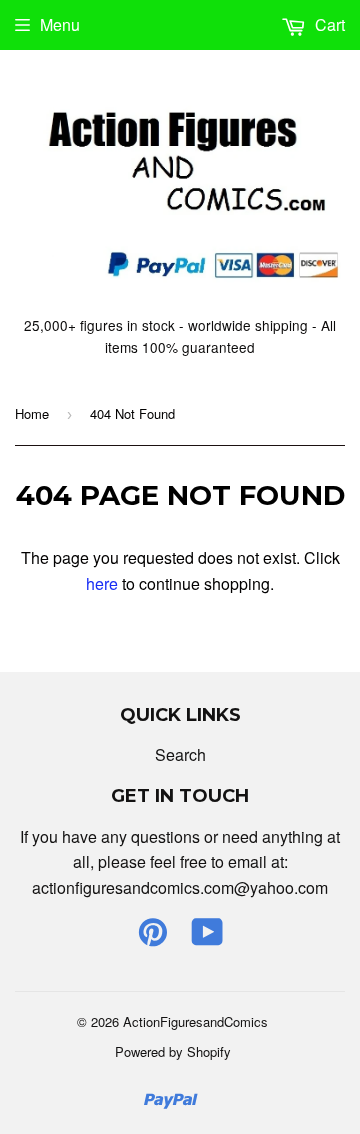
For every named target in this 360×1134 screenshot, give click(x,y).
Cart (328, 24)
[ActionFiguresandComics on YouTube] (207, 937)
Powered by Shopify (173, 1051)
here (102, 583)
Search (180, 754)
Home (32, 413)
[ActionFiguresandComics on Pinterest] (153, 937)
